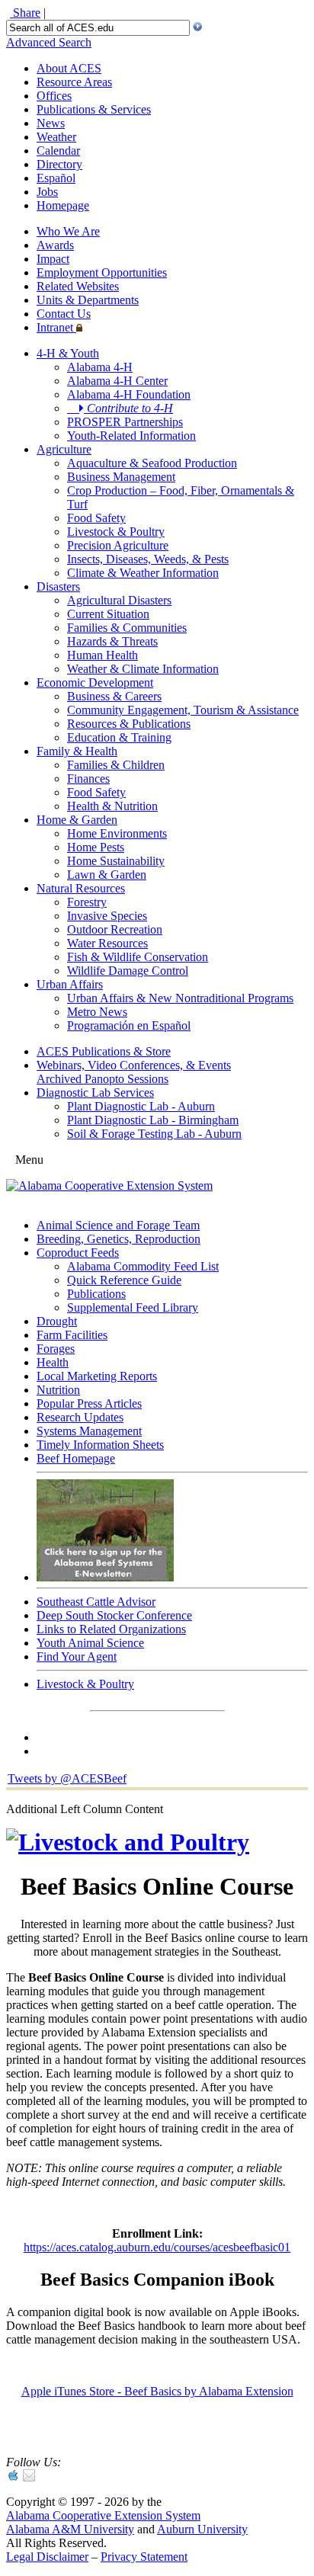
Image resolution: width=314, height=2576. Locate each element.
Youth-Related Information (131, 436)
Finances (88, 779)
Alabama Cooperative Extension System (103, 2515)
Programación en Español (129, 1025)
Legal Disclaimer (47, 2557)
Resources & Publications (129, 724)
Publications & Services (94, 109)
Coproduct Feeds (78, 1253)
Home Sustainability (116, 861)
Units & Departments (88, 300)
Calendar (58, 151)
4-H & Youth (68, 353)
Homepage (63, 205)
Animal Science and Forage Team (118, 1225)
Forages (56, 1349)
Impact (53, 259)
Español (56, 178)
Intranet (56, 327)
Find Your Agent (77, 1656)
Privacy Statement (144, 2557)
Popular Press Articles (89, 1403)
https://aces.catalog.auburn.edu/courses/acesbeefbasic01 (157, 2247)
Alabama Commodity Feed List (143, 1266)
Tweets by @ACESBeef (67, 1778)
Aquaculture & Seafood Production (152, 463)
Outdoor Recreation (115, 929)
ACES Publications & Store (104, 1051)
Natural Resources (81, 888)
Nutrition (58, 1390)
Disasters (58, 586)
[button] (197, 27)
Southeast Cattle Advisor (96, 1602)
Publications (96, 1294)
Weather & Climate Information (143, 669)
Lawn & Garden (107, 875)
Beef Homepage (76, 1458)
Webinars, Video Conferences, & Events (134, 1065)
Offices (54, 96)
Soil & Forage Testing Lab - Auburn (154, 1134)
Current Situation (108, 614)
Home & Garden (77, 820)
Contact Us (64, 314)
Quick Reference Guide (124, 1280)
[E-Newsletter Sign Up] (105, 1577)
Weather (56, 137)
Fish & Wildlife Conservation (138, 957)
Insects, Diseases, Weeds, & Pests (148, 559)
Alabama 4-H (100, 367)
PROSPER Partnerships (125, 422)
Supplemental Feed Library (133, 1307)
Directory (59, 164)
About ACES (69, 68)
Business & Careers (114, 696)
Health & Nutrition (112, 806)
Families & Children (116, 765)
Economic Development (95, 682)
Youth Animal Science (90, 1643)
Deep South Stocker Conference (114, 1615)
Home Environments (117, 833)
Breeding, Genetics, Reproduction (119, 1239)
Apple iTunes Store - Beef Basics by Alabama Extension (157, 2391)
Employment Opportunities (102, 272)
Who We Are (68, 231)
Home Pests (96, 847)
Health (53, 1362)
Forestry (87, 902)
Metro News (97, 1012)
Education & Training (119, 737)
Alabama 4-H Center (117, 381)
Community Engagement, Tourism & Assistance (183, 710)
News (51, 123)
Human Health (103, 655)
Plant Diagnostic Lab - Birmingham (153, 1120)
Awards (55, 245)
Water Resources (107, 943)
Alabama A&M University (70, 2529)
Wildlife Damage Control (128, 971)
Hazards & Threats (112, 641)
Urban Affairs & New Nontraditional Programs (180, 998)
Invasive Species (107, 916)
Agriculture (64, 449)
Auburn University (202, 2529)
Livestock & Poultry (116, 532)
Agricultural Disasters (119, 600)
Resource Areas (74, 82)
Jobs (47, 192)
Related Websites (78, 286)
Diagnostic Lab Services (95, 1093)
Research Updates (80, 1417)
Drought (57, 1321)
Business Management (121, 477)
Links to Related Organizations (111, 1629)
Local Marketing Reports (97, 1376)
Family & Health (77, 751)
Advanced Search (49, 42)
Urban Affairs (70, 984)
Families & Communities (127, 628)
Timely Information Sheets (100, 1445)
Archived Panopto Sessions (103, 1079)
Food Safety (96, 518)
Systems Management (89, 1431)
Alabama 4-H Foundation (129, 394)
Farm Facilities (72, 1335)
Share (25, 13)
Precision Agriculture (118, 545)
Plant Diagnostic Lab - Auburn (141, 1106)
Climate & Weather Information (143, 573)
